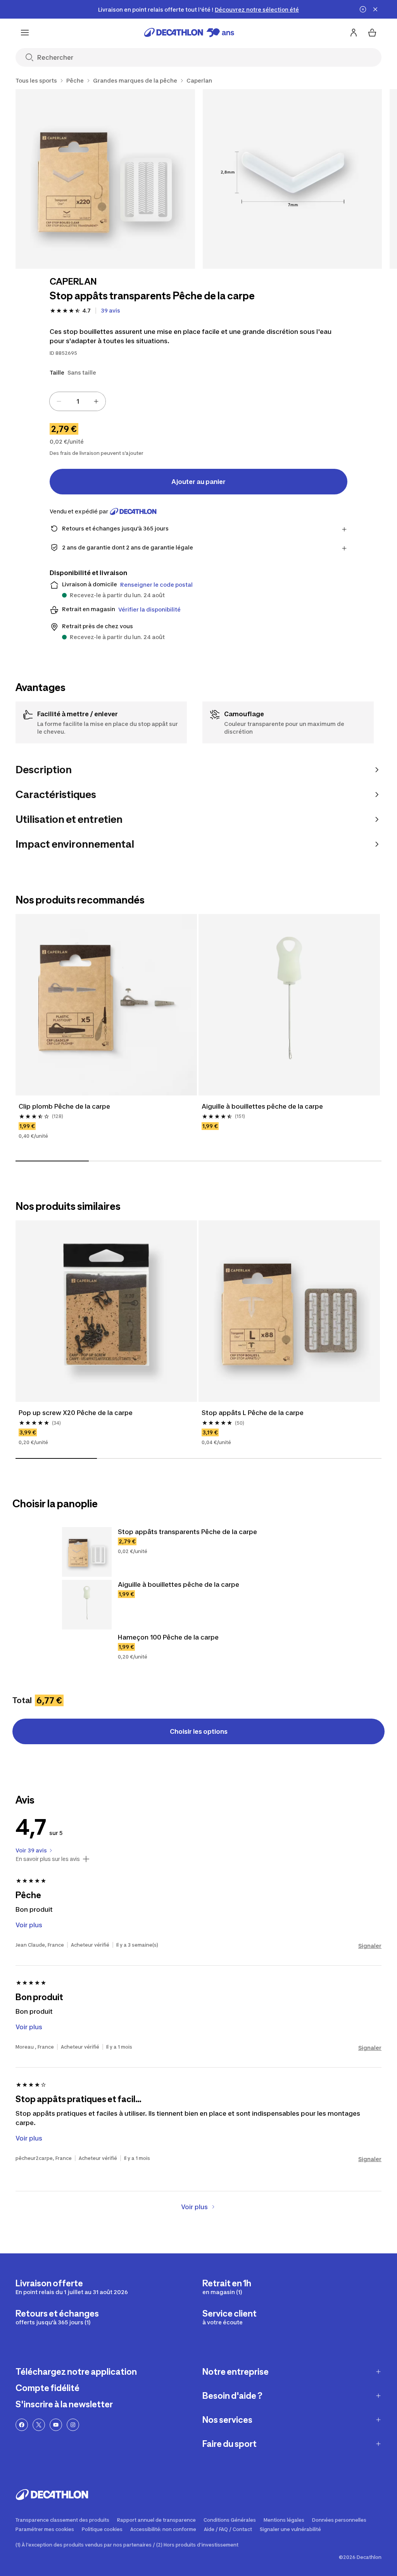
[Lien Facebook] (22, 2425)
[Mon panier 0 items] (372, 33)
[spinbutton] (78, 401)
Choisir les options (199, 1731)
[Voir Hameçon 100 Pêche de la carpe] (87, 1657)
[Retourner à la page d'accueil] (189, 33)
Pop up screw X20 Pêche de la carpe (76, 1413)
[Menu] (25, 33)
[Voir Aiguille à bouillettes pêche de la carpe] (87, 1605)
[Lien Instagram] (73, 2425)
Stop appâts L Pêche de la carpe (253, 1413)
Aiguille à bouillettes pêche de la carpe (262, 1106)
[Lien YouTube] (56, 2425)
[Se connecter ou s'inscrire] (354, 33)
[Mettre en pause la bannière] (363, 9)
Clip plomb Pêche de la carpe (64, 1106)
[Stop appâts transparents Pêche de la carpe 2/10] (293, 179)
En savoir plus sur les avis (48, 1859)
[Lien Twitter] (39, 2425)
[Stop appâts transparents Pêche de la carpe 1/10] (105, 179)
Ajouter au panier (198, 482)
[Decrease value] (59, 401)
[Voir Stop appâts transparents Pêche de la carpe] (87, 1552)
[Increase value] (96, 401)
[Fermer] (375, 9)
